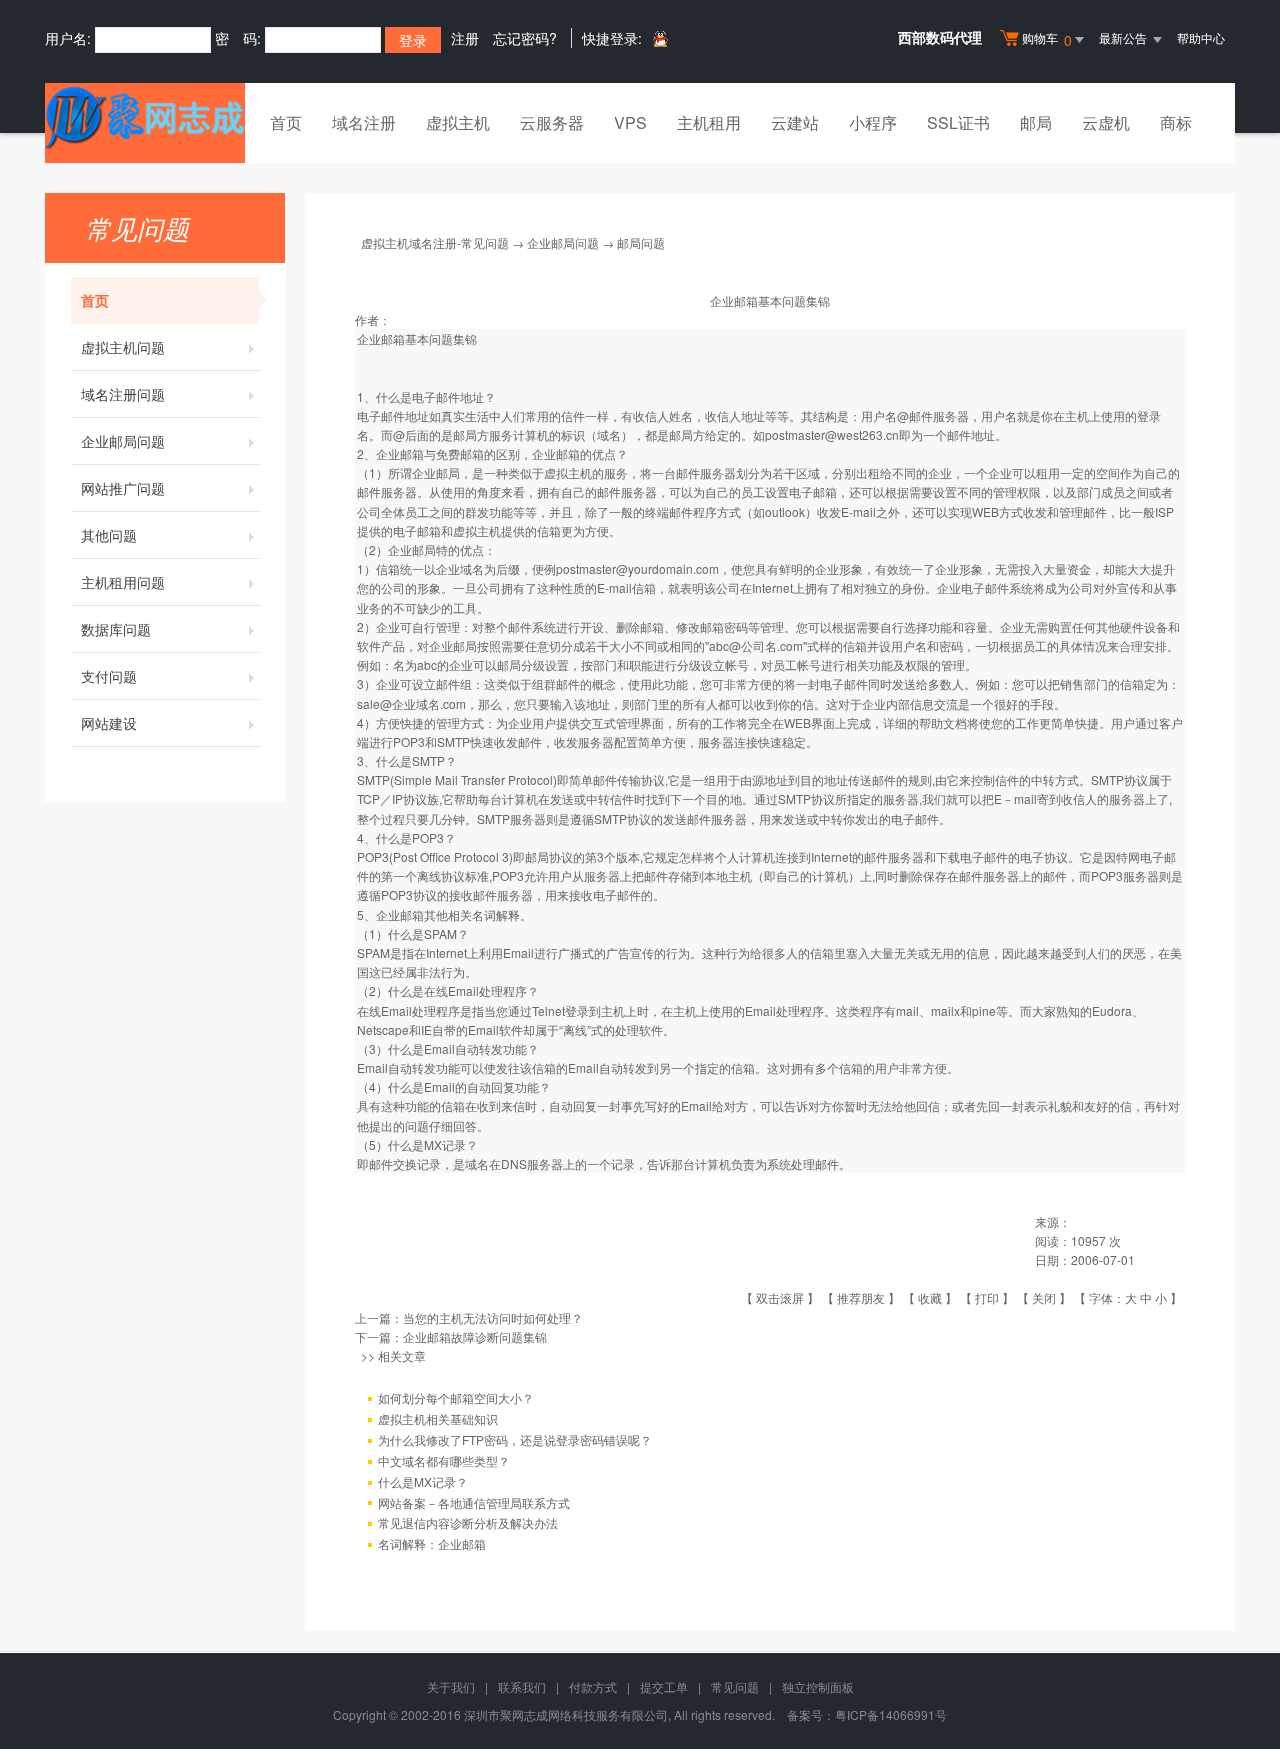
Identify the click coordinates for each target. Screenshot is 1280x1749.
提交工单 (664, 1686)
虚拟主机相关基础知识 (438, 1418)
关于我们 (451, 1686)
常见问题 (735, 1686)
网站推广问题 (123, 488)
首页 (286, 122)
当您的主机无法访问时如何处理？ (493, 1317)
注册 (465, 38)
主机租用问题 (123, 582)
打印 (987, 1297)
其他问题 (109, 535)
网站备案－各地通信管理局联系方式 (474, 1502)
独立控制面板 (818, 1686)
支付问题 (109, 676)
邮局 (1036, 122)
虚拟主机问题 (123, 347)
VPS (630, 122)
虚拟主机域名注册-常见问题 (435, 242)
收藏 (930, 1297)
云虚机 (1106, 122)
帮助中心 (1201, 37)
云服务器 (552, 122)
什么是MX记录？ (423, 1481)
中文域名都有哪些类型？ (444, 1460)
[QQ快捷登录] (659, 38)
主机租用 (709, 122)
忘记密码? (525, 38)
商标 (1176, 122)
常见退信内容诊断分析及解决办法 (468, 1522)
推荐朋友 (861, 1297)
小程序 (873, 122)
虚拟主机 (458, 122)
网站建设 (109, 723)
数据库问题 (116, 629)
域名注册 (364, 122)
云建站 (795, 122)
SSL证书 (958, 122)
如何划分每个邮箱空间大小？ (456, 1397)
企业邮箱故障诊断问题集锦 (475, 1336)
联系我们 (522, 1686)
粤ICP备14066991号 (891, 1714)
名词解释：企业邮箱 (432, 1543)
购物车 (1047, 39)
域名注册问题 (123, 394)
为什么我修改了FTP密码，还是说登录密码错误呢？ (515, 1439)
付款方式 (593, 1686)
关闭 (1044, 1297)
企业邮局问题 (123, 441)
